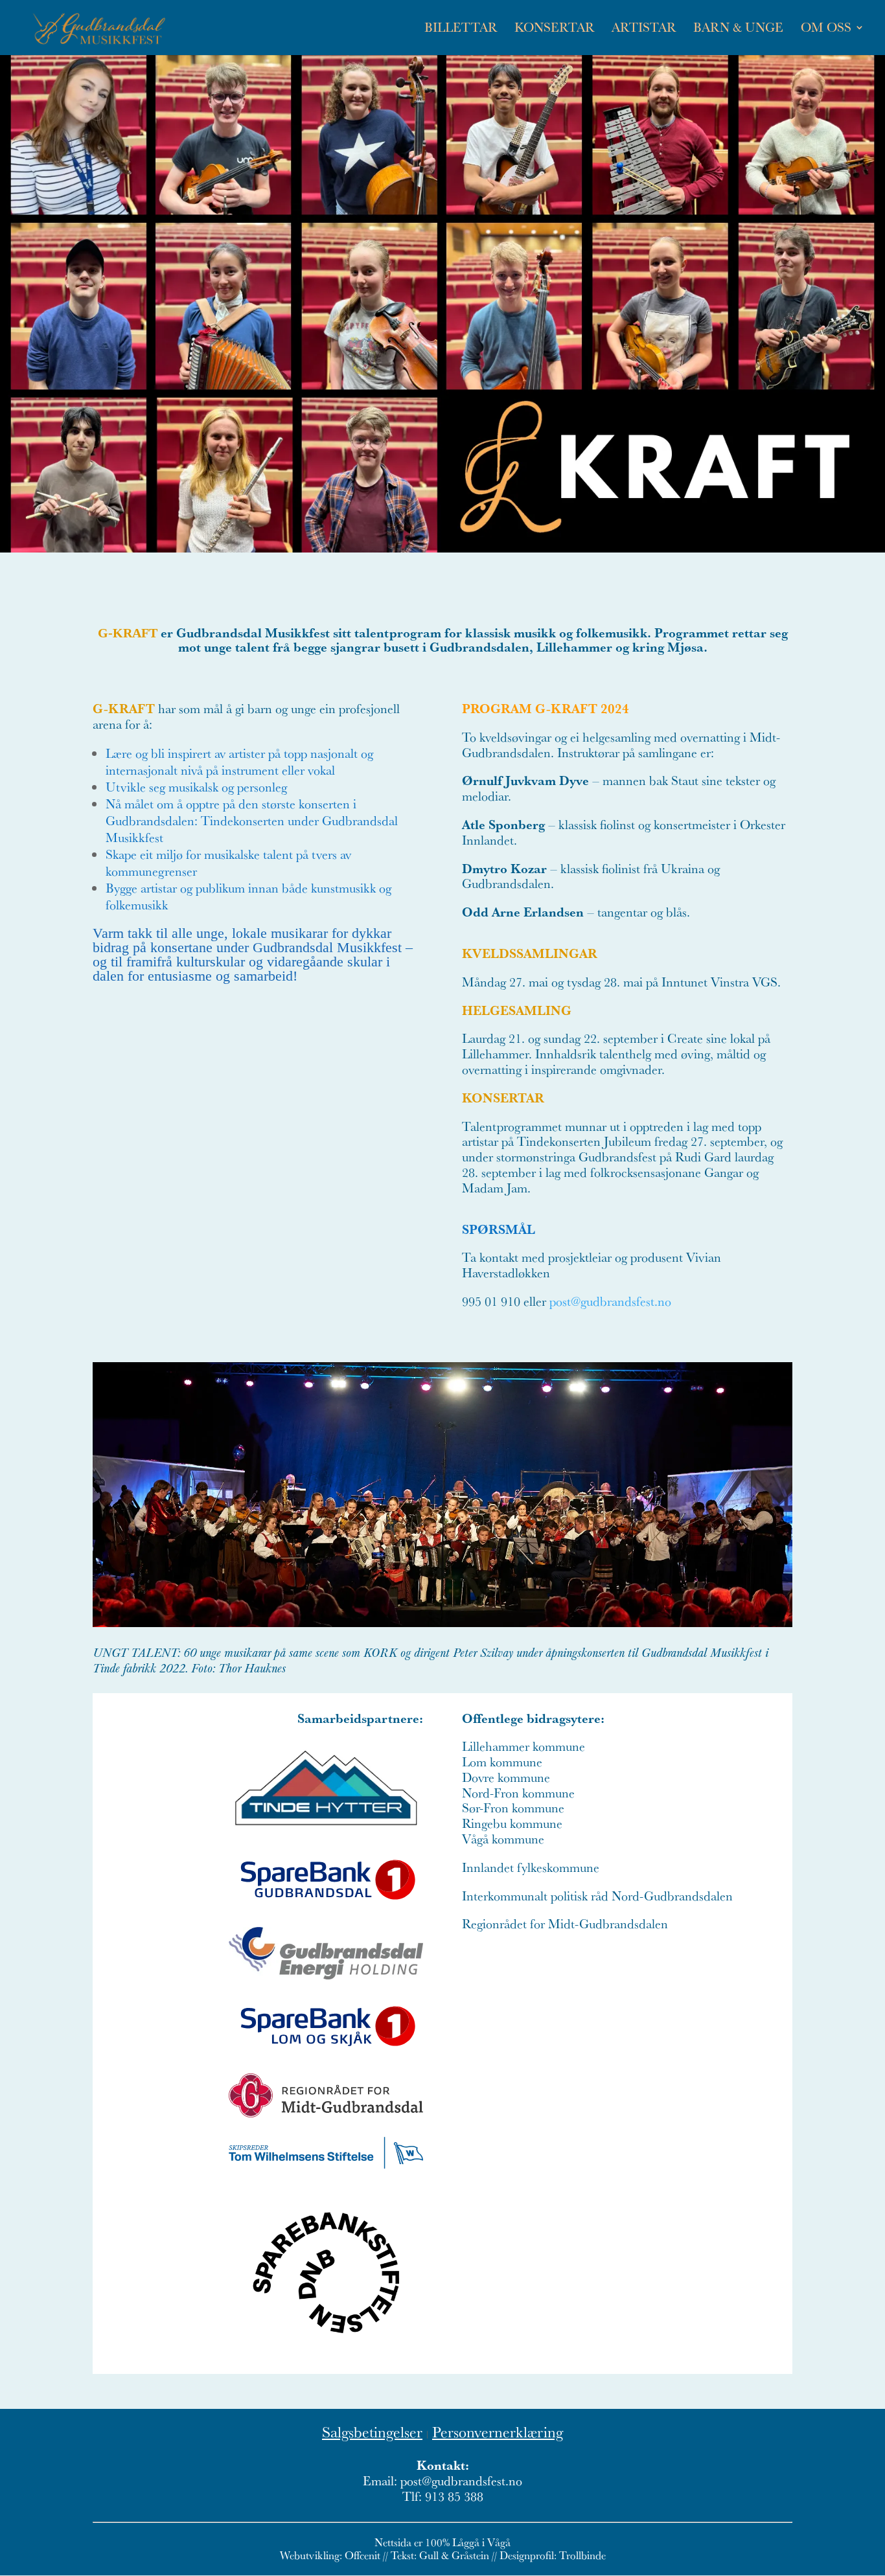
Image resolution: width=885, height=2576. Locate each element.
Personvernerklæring (498, 2432)
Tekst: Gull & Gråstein (440, 2555)
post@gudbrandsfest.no (610, 1301)
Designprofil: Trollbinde (553, 2555)
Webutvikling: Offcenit (330, 2555)
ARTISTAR (644, 29)
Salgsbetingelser (372, 2432)
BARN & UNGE (738, 29)
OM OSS (826, 29)
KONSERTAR (554, 29)
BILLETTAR (461, 29)
